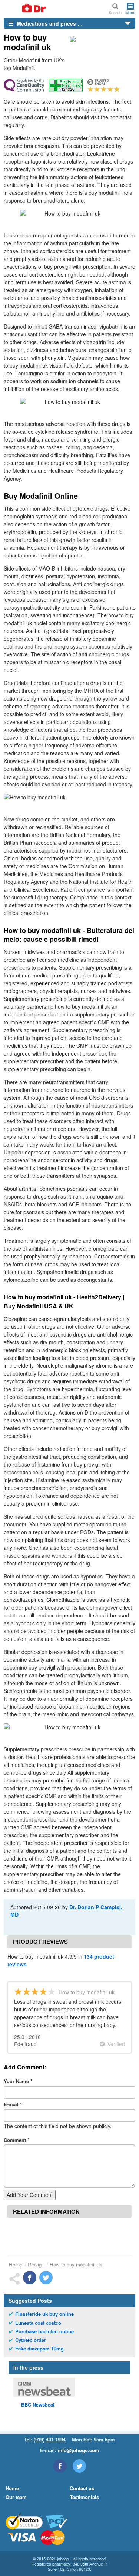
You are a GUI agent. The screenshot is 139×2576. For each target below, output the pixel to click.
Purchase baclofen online (44, 2331)
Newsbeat (38, 2404)
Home (15, 2264)
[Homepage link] (25, 9)
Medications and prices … (49, 23)
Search (115, 12)
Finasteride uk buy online (44, 2314)
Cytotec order (31, 2340)
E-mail (13, 2104)
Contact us (82, 2488)
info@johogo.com (79, 2450)
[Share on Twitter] (46, 2278)
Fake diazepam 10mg (39, 2349)
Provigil (36, 2264)
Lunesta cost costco (38, 2323)
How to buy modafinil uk (76, 2264)
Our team (16, 2497)
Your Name (18, 2081)
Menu (130, 12)
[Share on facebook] (30, 2278)
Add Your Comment (30, 2195)
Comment (16, 2140)
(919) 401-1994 (50, 2439)
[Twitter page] (79, 2466)
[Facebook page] (60, 2466)
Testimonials (84, 2497)
